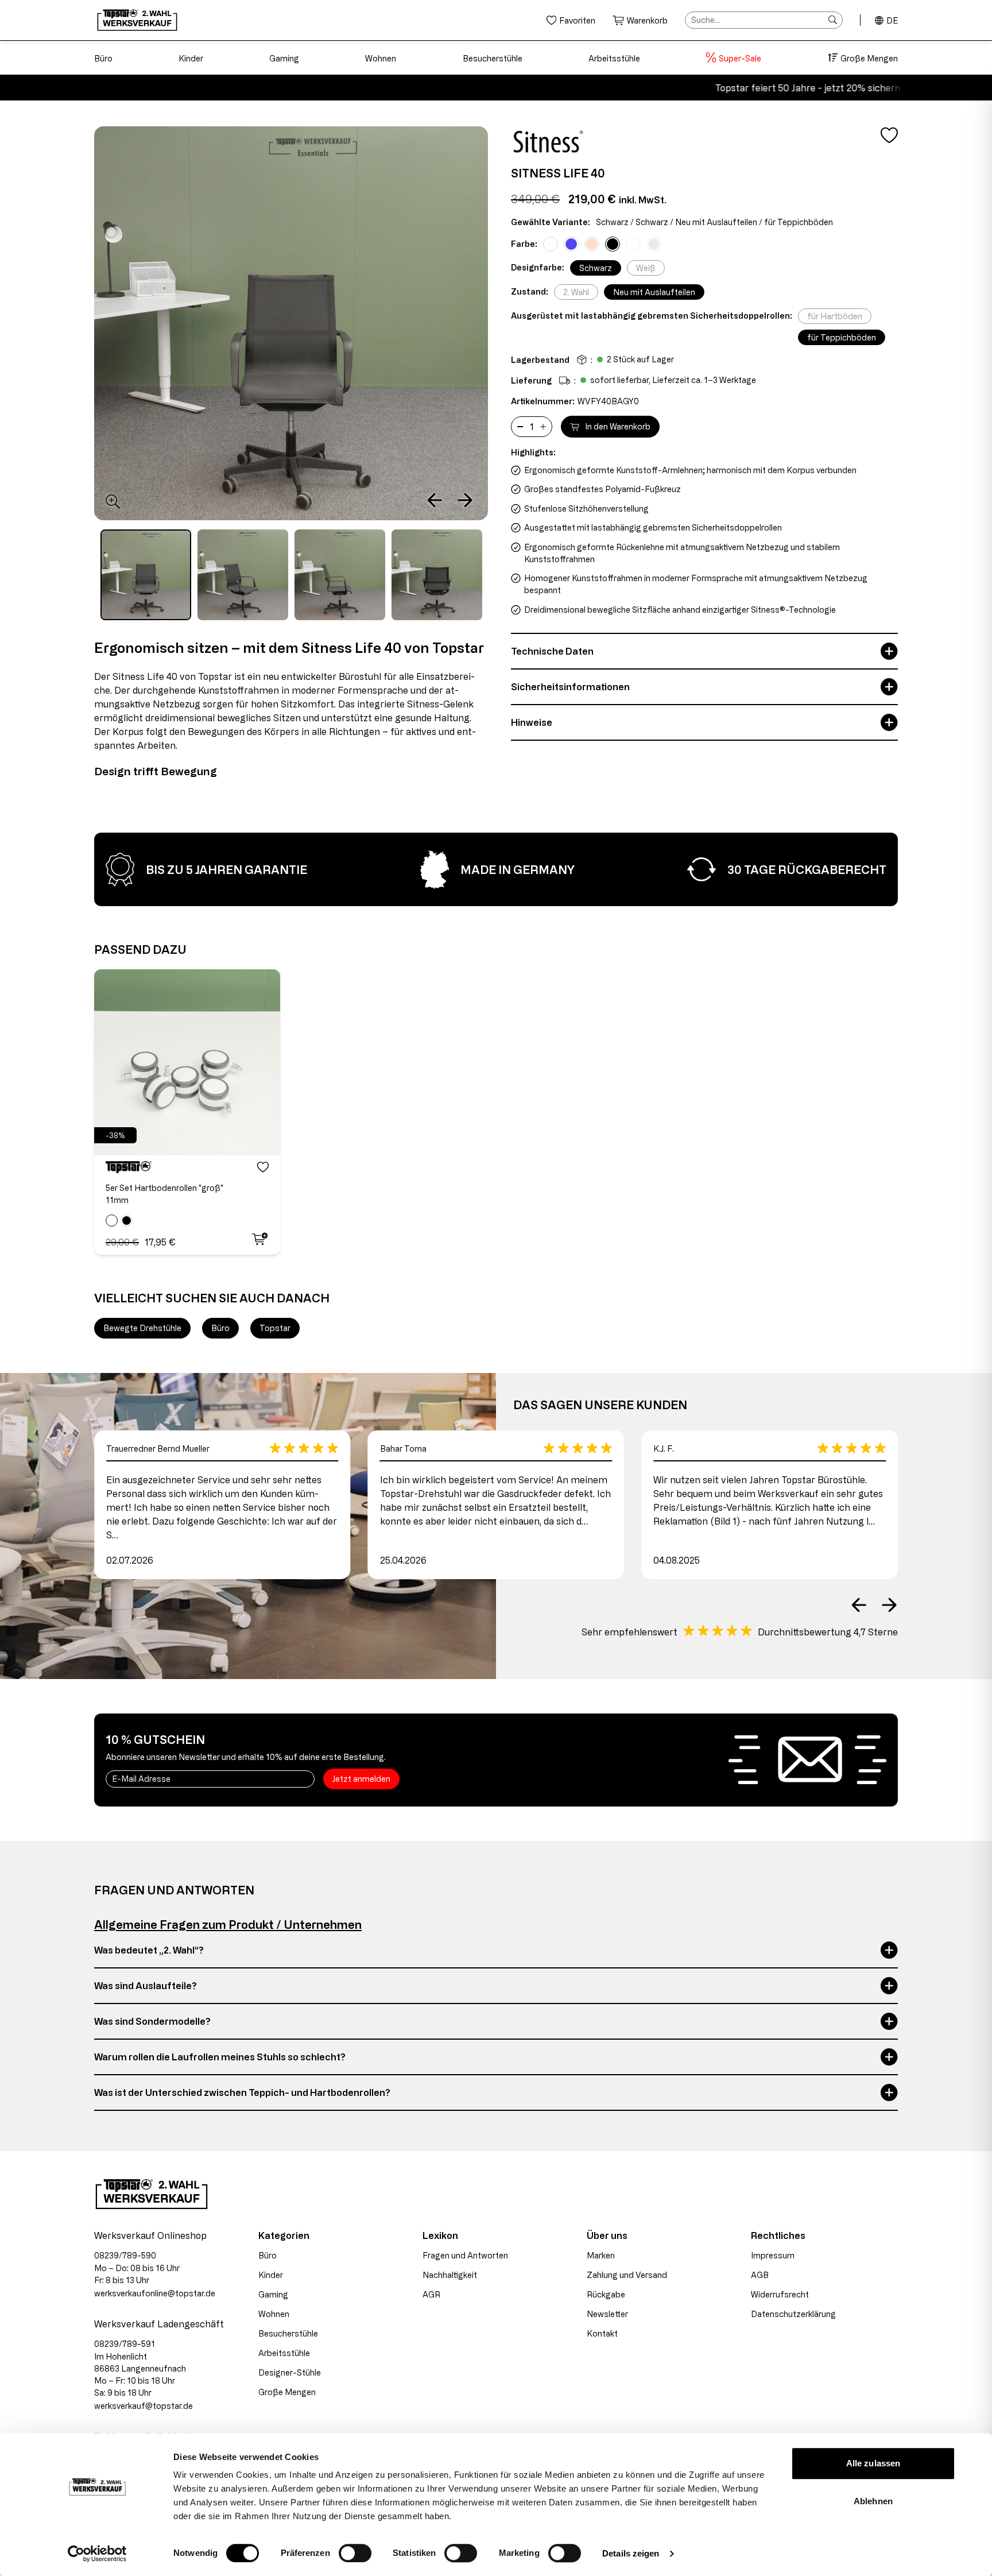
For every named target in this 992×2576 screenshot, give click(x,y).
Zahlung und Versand (627, 2275)
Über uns (607, 2235)
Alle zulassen (873, 2463)
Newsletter (607, 2314)
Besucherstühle (493, 58)
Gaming (284, 58)
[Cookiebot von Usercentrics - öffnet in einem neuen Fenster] (97, 2554)
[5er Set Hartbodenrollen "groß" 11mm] (187, 1062)
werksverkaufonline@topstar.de (155, 2293)
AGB (760, 2275)
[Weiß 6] (654, 244)
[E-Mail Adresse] (210, 1779)
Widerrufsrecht (780, 2294)
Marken (601, 2255)
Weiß (646, 268)
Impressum (773, 2255)
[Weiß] (551, 244)
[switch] (355, 2553)
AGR (431, 2294)
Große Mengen (869, 58)
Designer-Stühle (290, 2372)
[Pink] (592, 244)
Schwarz (596, 268)
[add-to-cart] (259, 1239)
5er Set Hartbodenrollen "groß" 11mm (164, 1194)
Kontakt (602, 2333)
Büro (103, 58)
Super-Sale (740, 58)
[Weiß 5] (633, 244)
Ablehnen (873, 2501)
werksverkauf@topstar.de (144, 2406)
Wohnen (381, 58)
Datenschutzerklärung (793, 2314)
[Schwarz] (613, 244)
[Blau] (571, 244)
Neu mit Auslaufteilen (654, 292)
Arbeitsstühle (614, 58)
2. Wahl (576, 292)
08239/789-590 (125, 2255)
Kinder (191, 58)
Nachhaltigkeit (450, 2275)
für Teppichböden (842, 337)
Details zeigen (631, 2553)
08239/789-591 (125, 2344)
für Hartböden (835, 316)
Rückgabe (606, 2294)
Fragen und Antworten (465, 2255)
